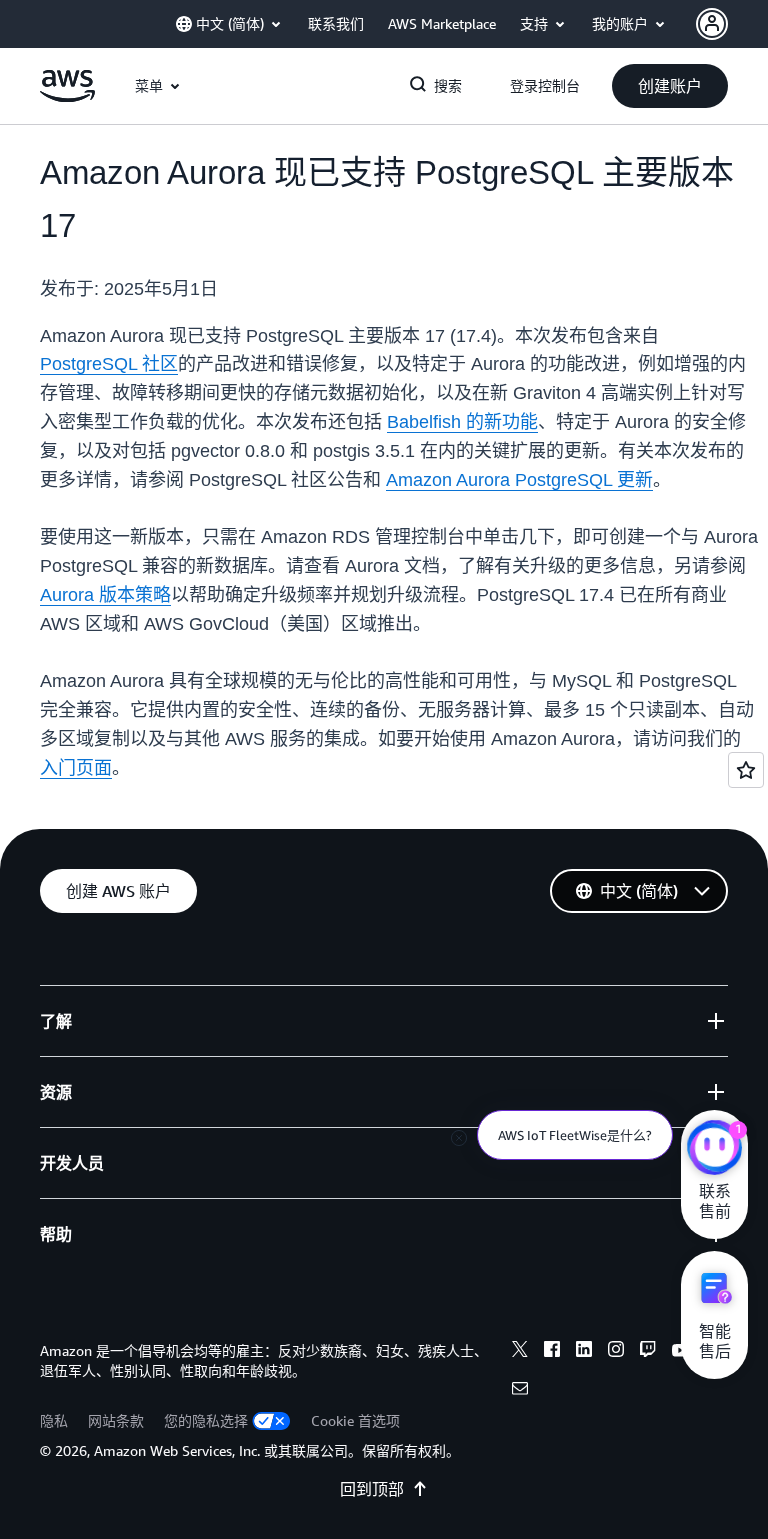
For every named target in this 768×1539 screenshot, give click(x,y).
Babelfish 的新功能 (462, 422)
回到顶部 (372, 1489)
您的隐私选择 (206, 1420)
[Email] (520, 1391)
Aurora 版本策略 (105, 595)
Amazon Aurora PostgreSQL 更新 (519, 480)
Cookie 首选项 (355, 1420)
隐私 (54, 1420)
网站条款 (116, 1420)
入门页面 (76, 768)
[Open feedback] (746, 770)
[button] (670, 86)
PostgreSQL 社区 (109, 364)
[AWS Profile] (712, 24)
